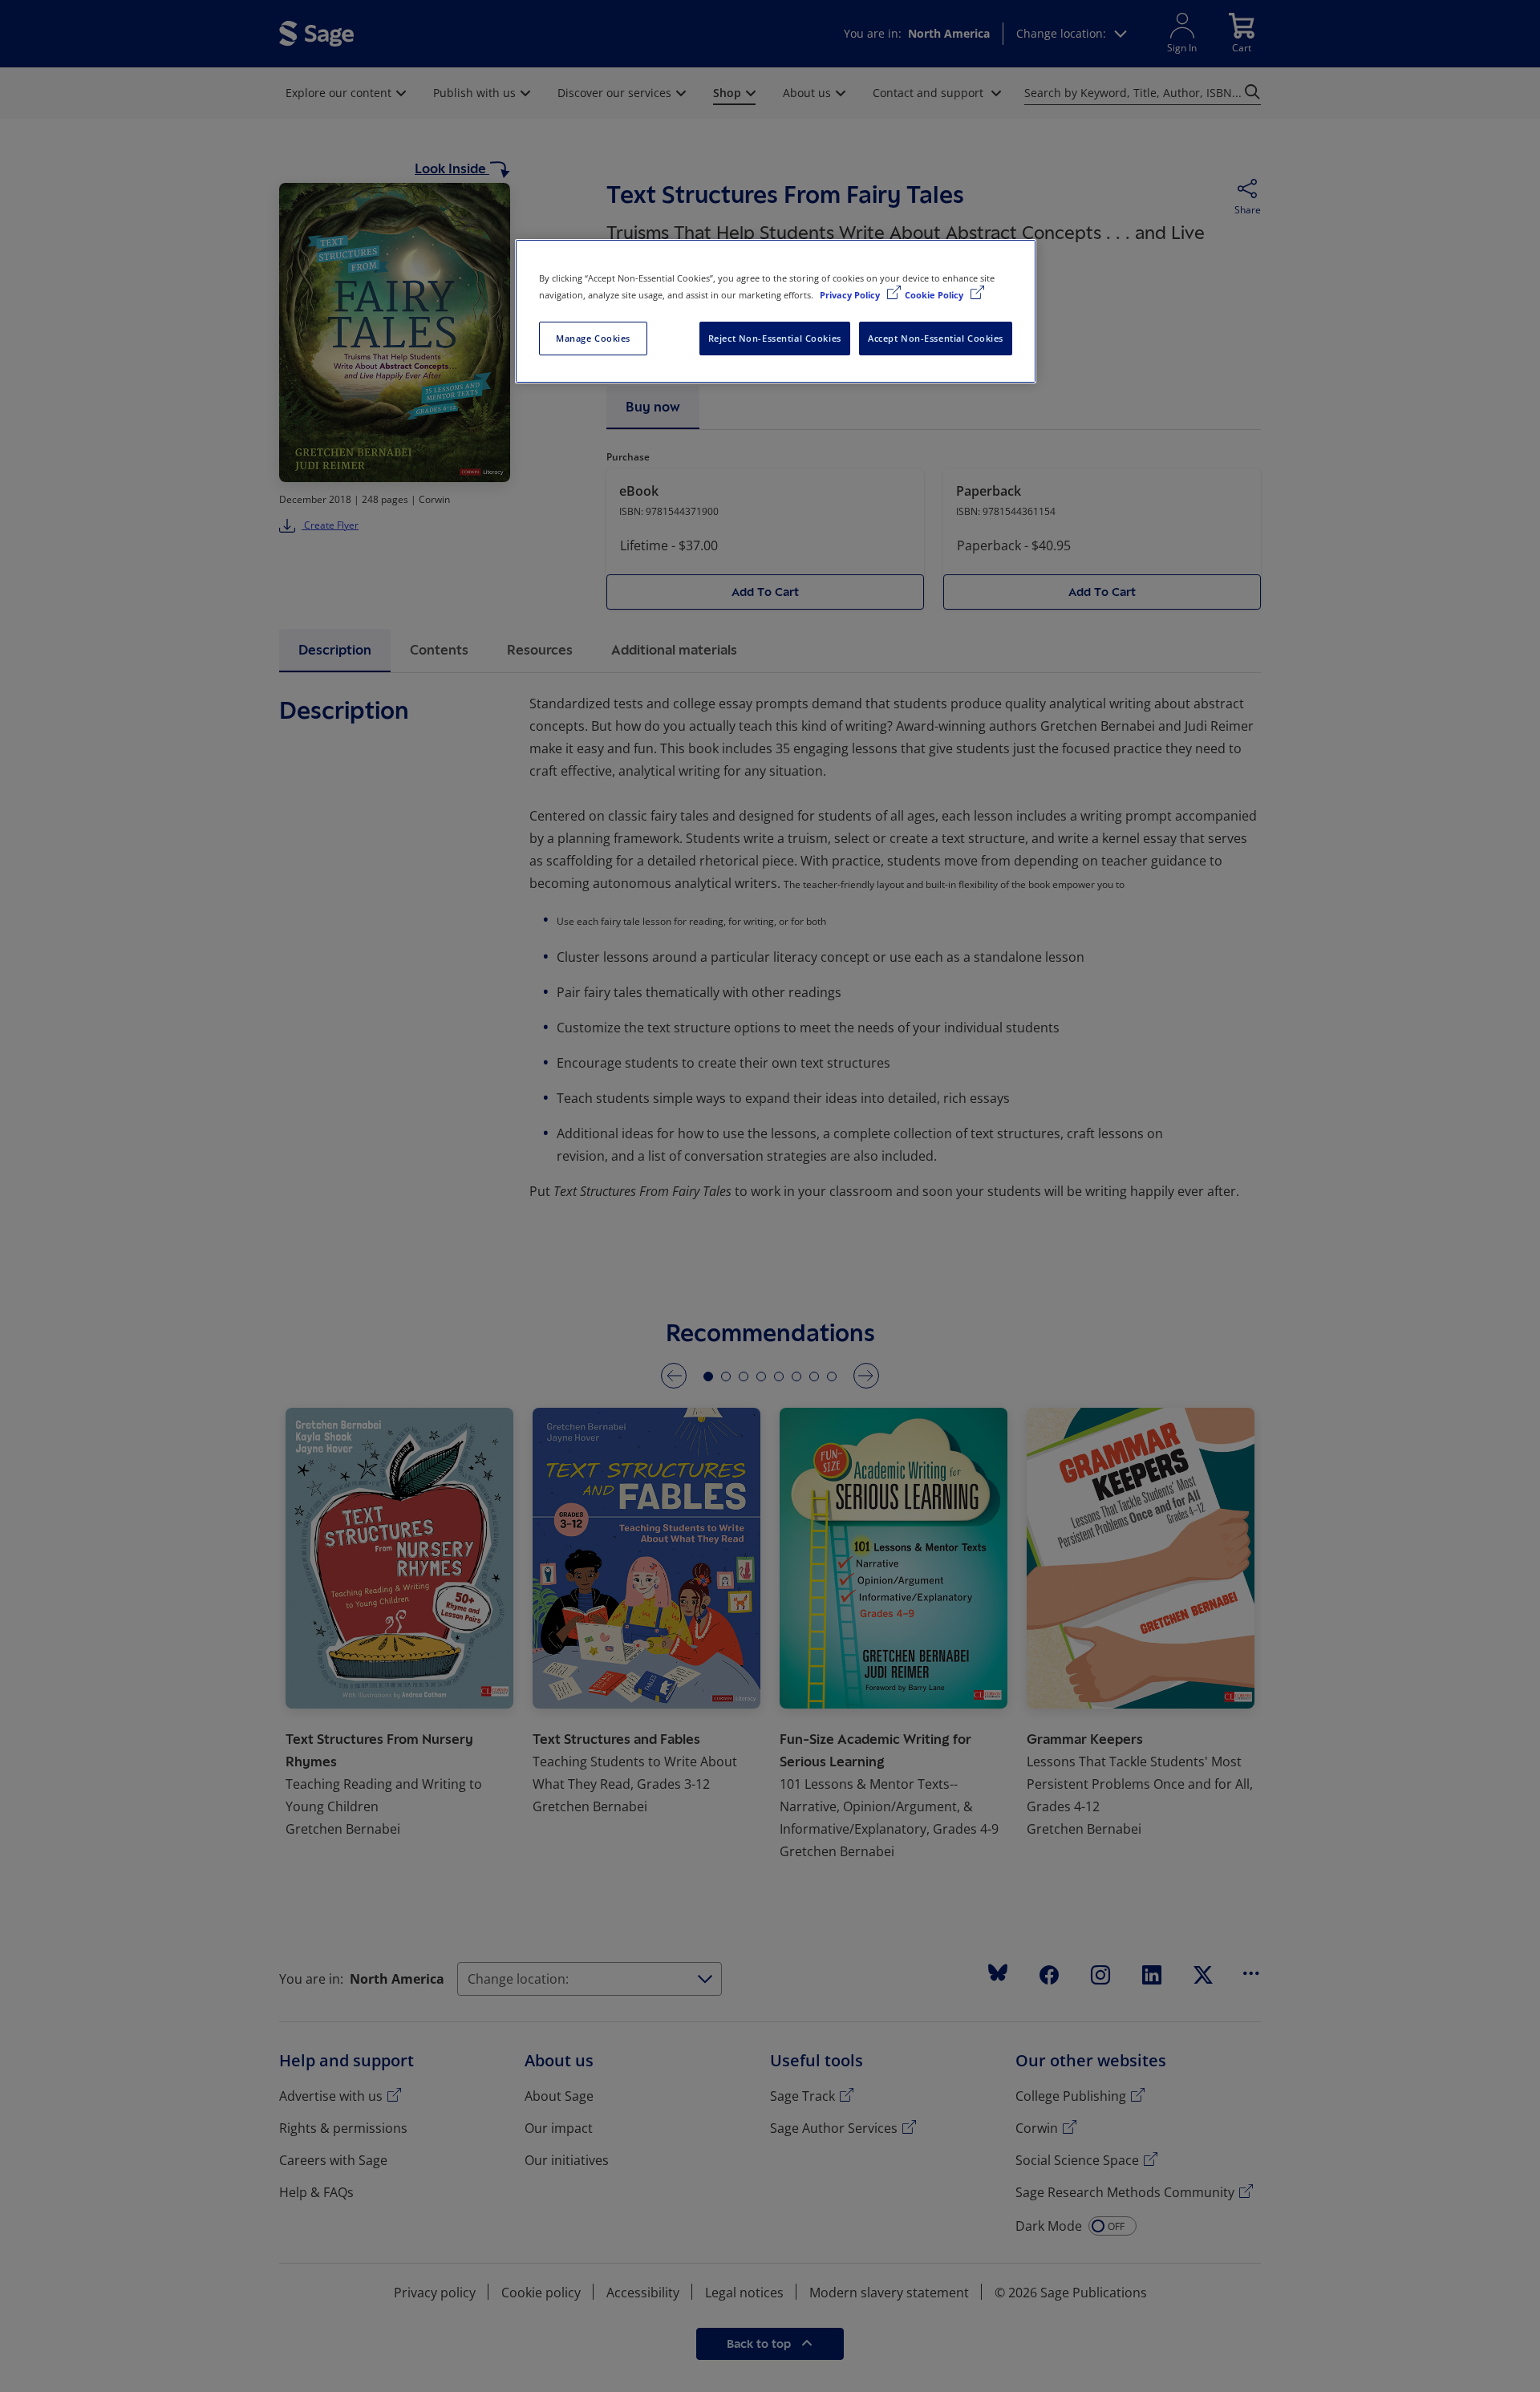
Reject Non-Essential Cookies (775, 338)
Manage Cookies (593, 338)
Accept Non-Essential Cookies (936, 338)
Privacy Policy (851, 295)
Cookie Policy (935, 295)
